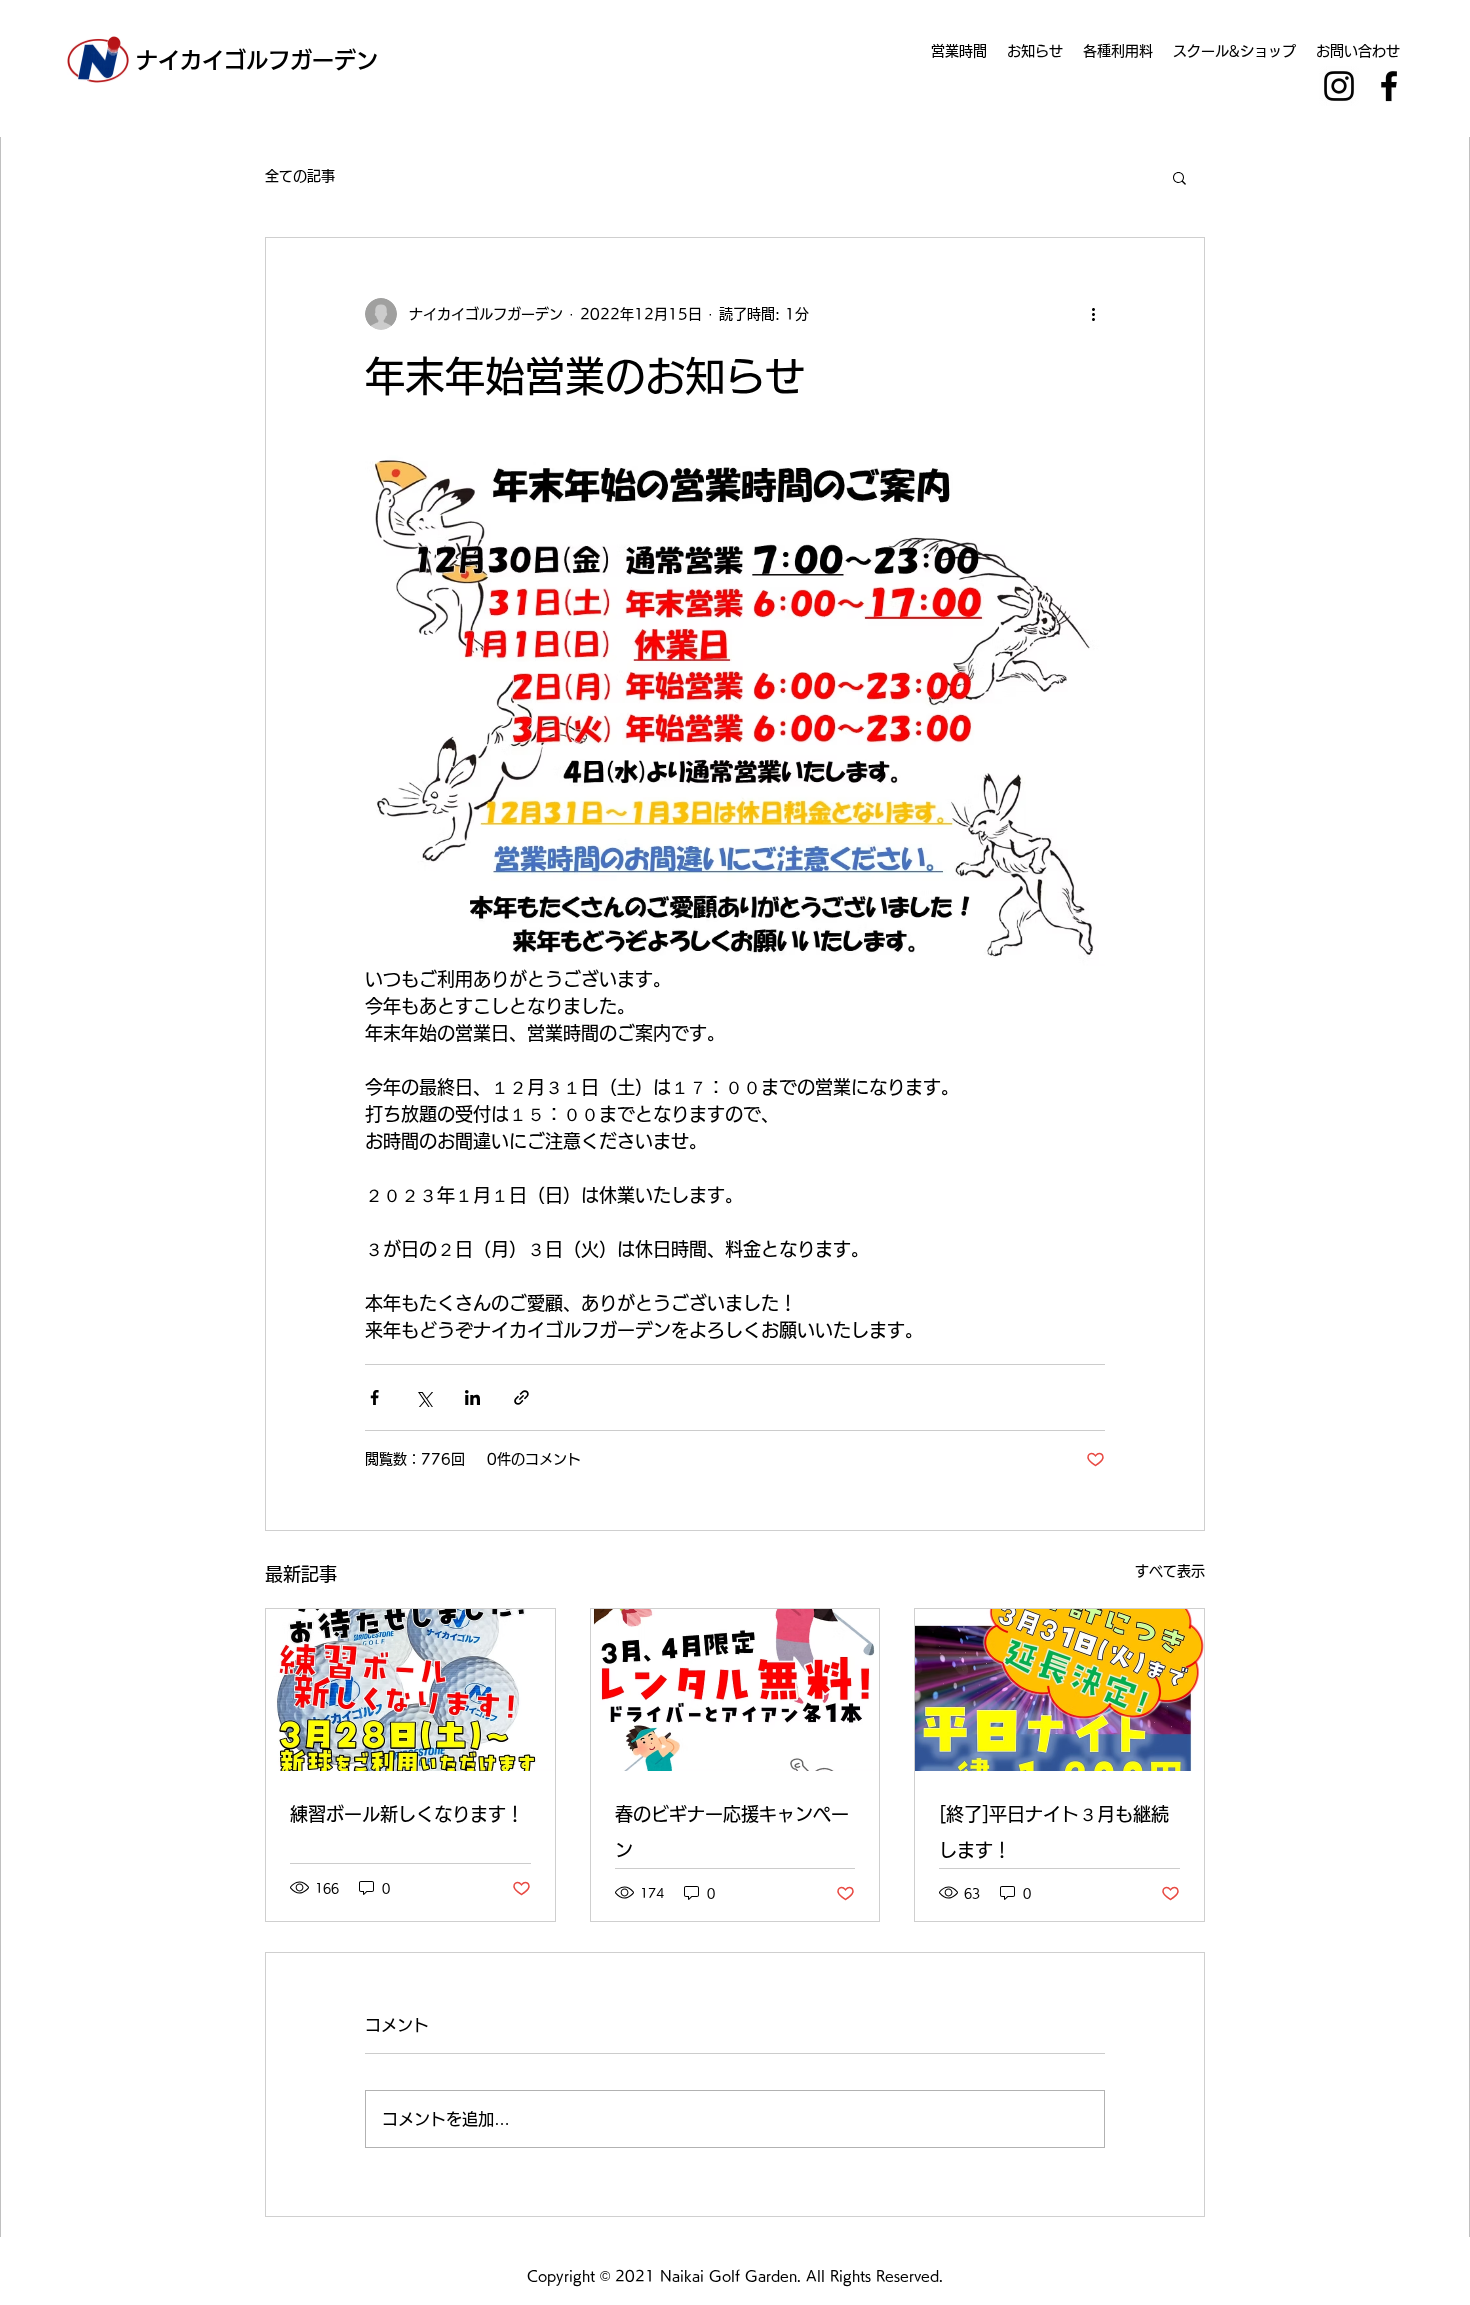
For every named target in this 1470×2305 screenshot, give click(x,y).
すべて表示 (1170, 1571)
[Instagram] (1339, 86)
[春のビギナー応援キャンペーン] (735, 1690)
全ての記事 (300, 176)
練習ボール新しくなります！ (407, 1814)
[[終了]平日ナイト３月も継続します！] (1059, 1690)
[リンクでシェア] (521, 1397)
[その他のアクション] (1093, 314)
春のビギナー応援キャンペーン (732, 1832)
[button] (1179, 177)
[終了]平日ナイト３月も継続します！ (1054, 1832)
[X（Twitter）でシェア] (423, 1397)
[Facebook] (1389, 86)
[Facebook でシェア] (374, 1397)
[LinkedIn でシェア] (472, 1397)
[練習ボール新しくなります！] (410, 1690)
